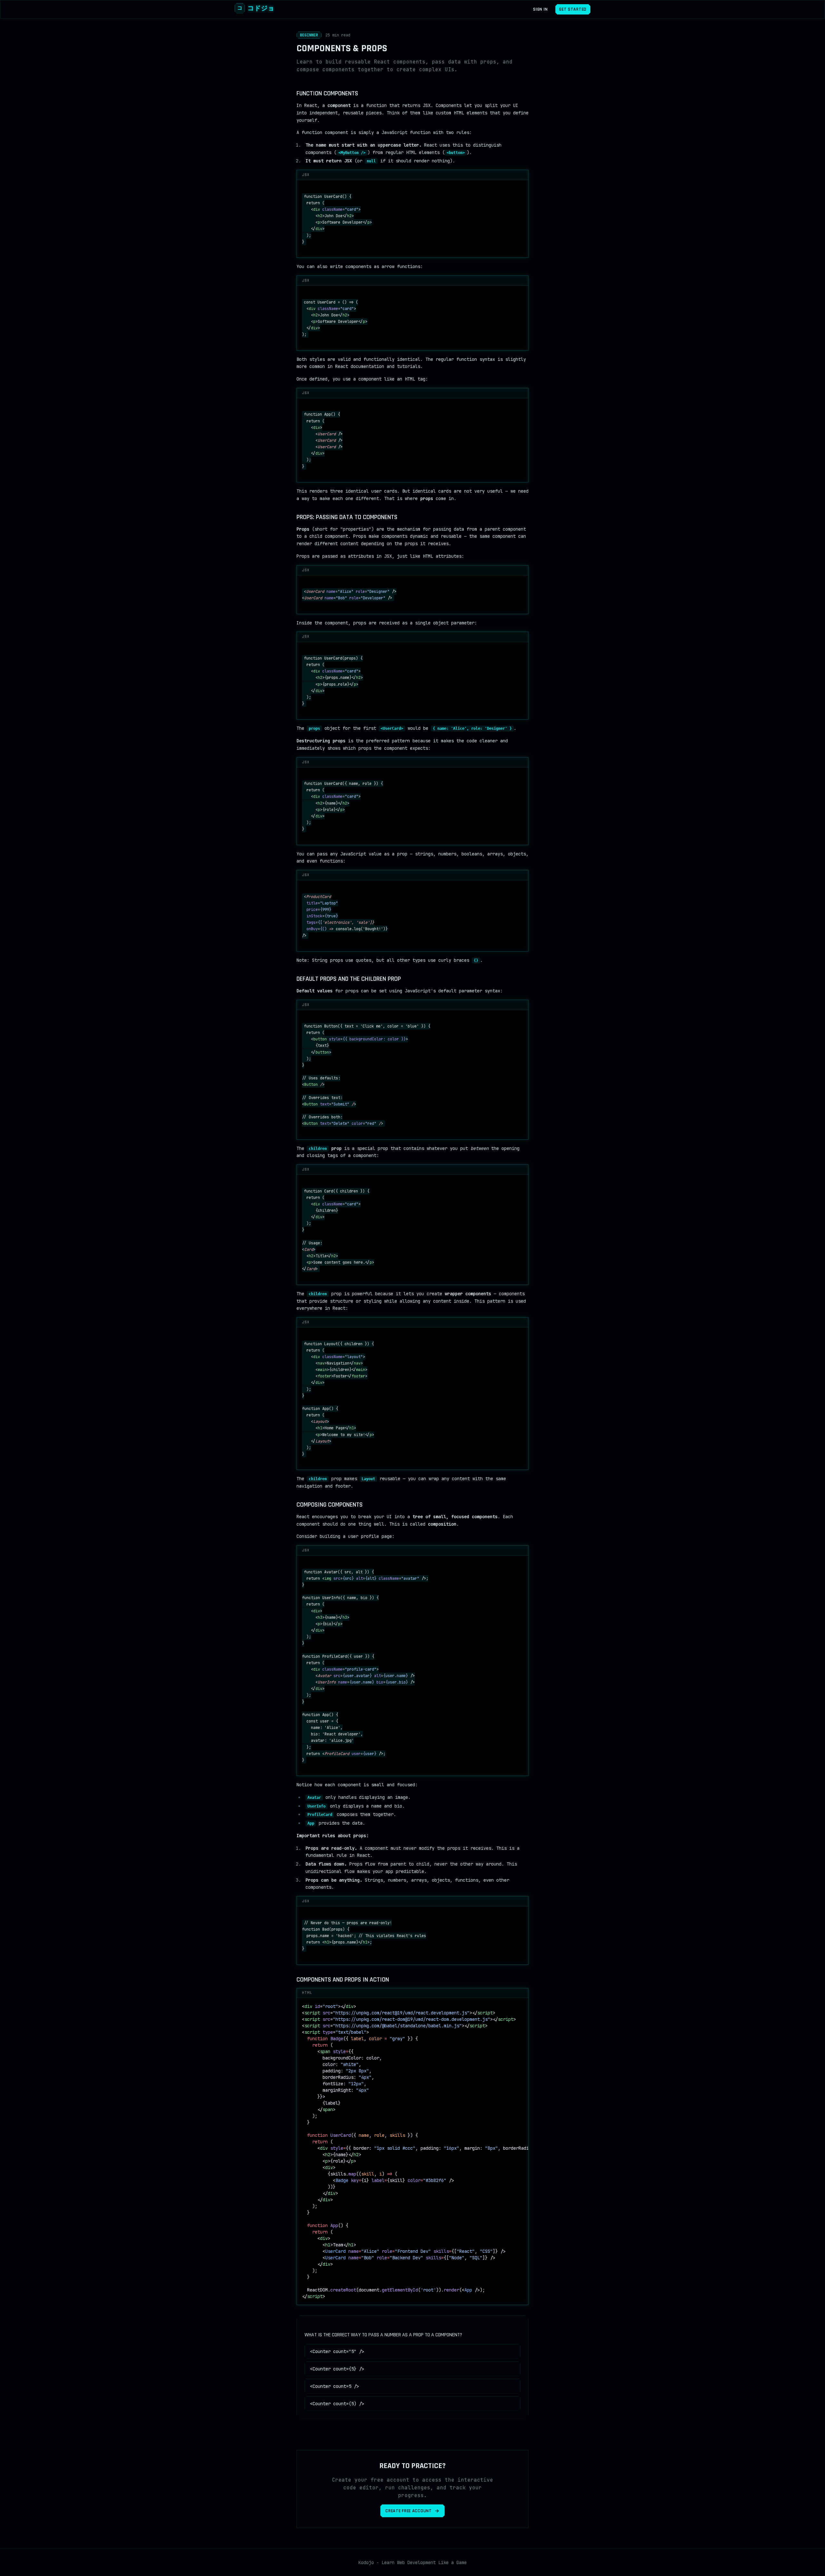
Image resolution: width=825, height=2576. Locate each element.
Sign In (540, 9)
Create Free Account (408, 2511)
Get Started (573, 9)
